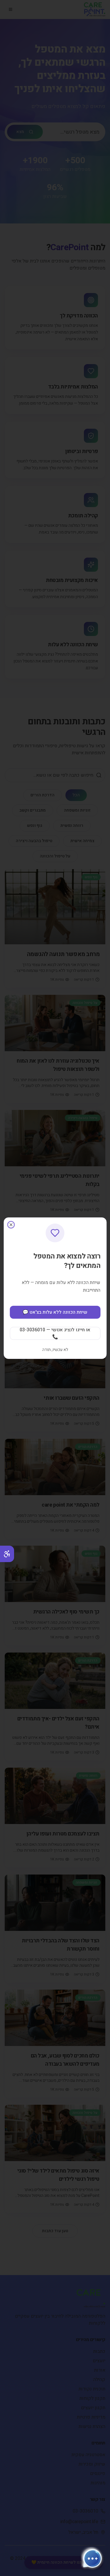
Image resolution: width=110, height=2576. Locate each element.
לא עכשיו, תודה (55, 1350)
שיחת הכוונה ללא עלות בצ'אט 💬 (55, 1312)
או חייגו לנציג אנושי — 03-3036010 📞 (55, 1333)
